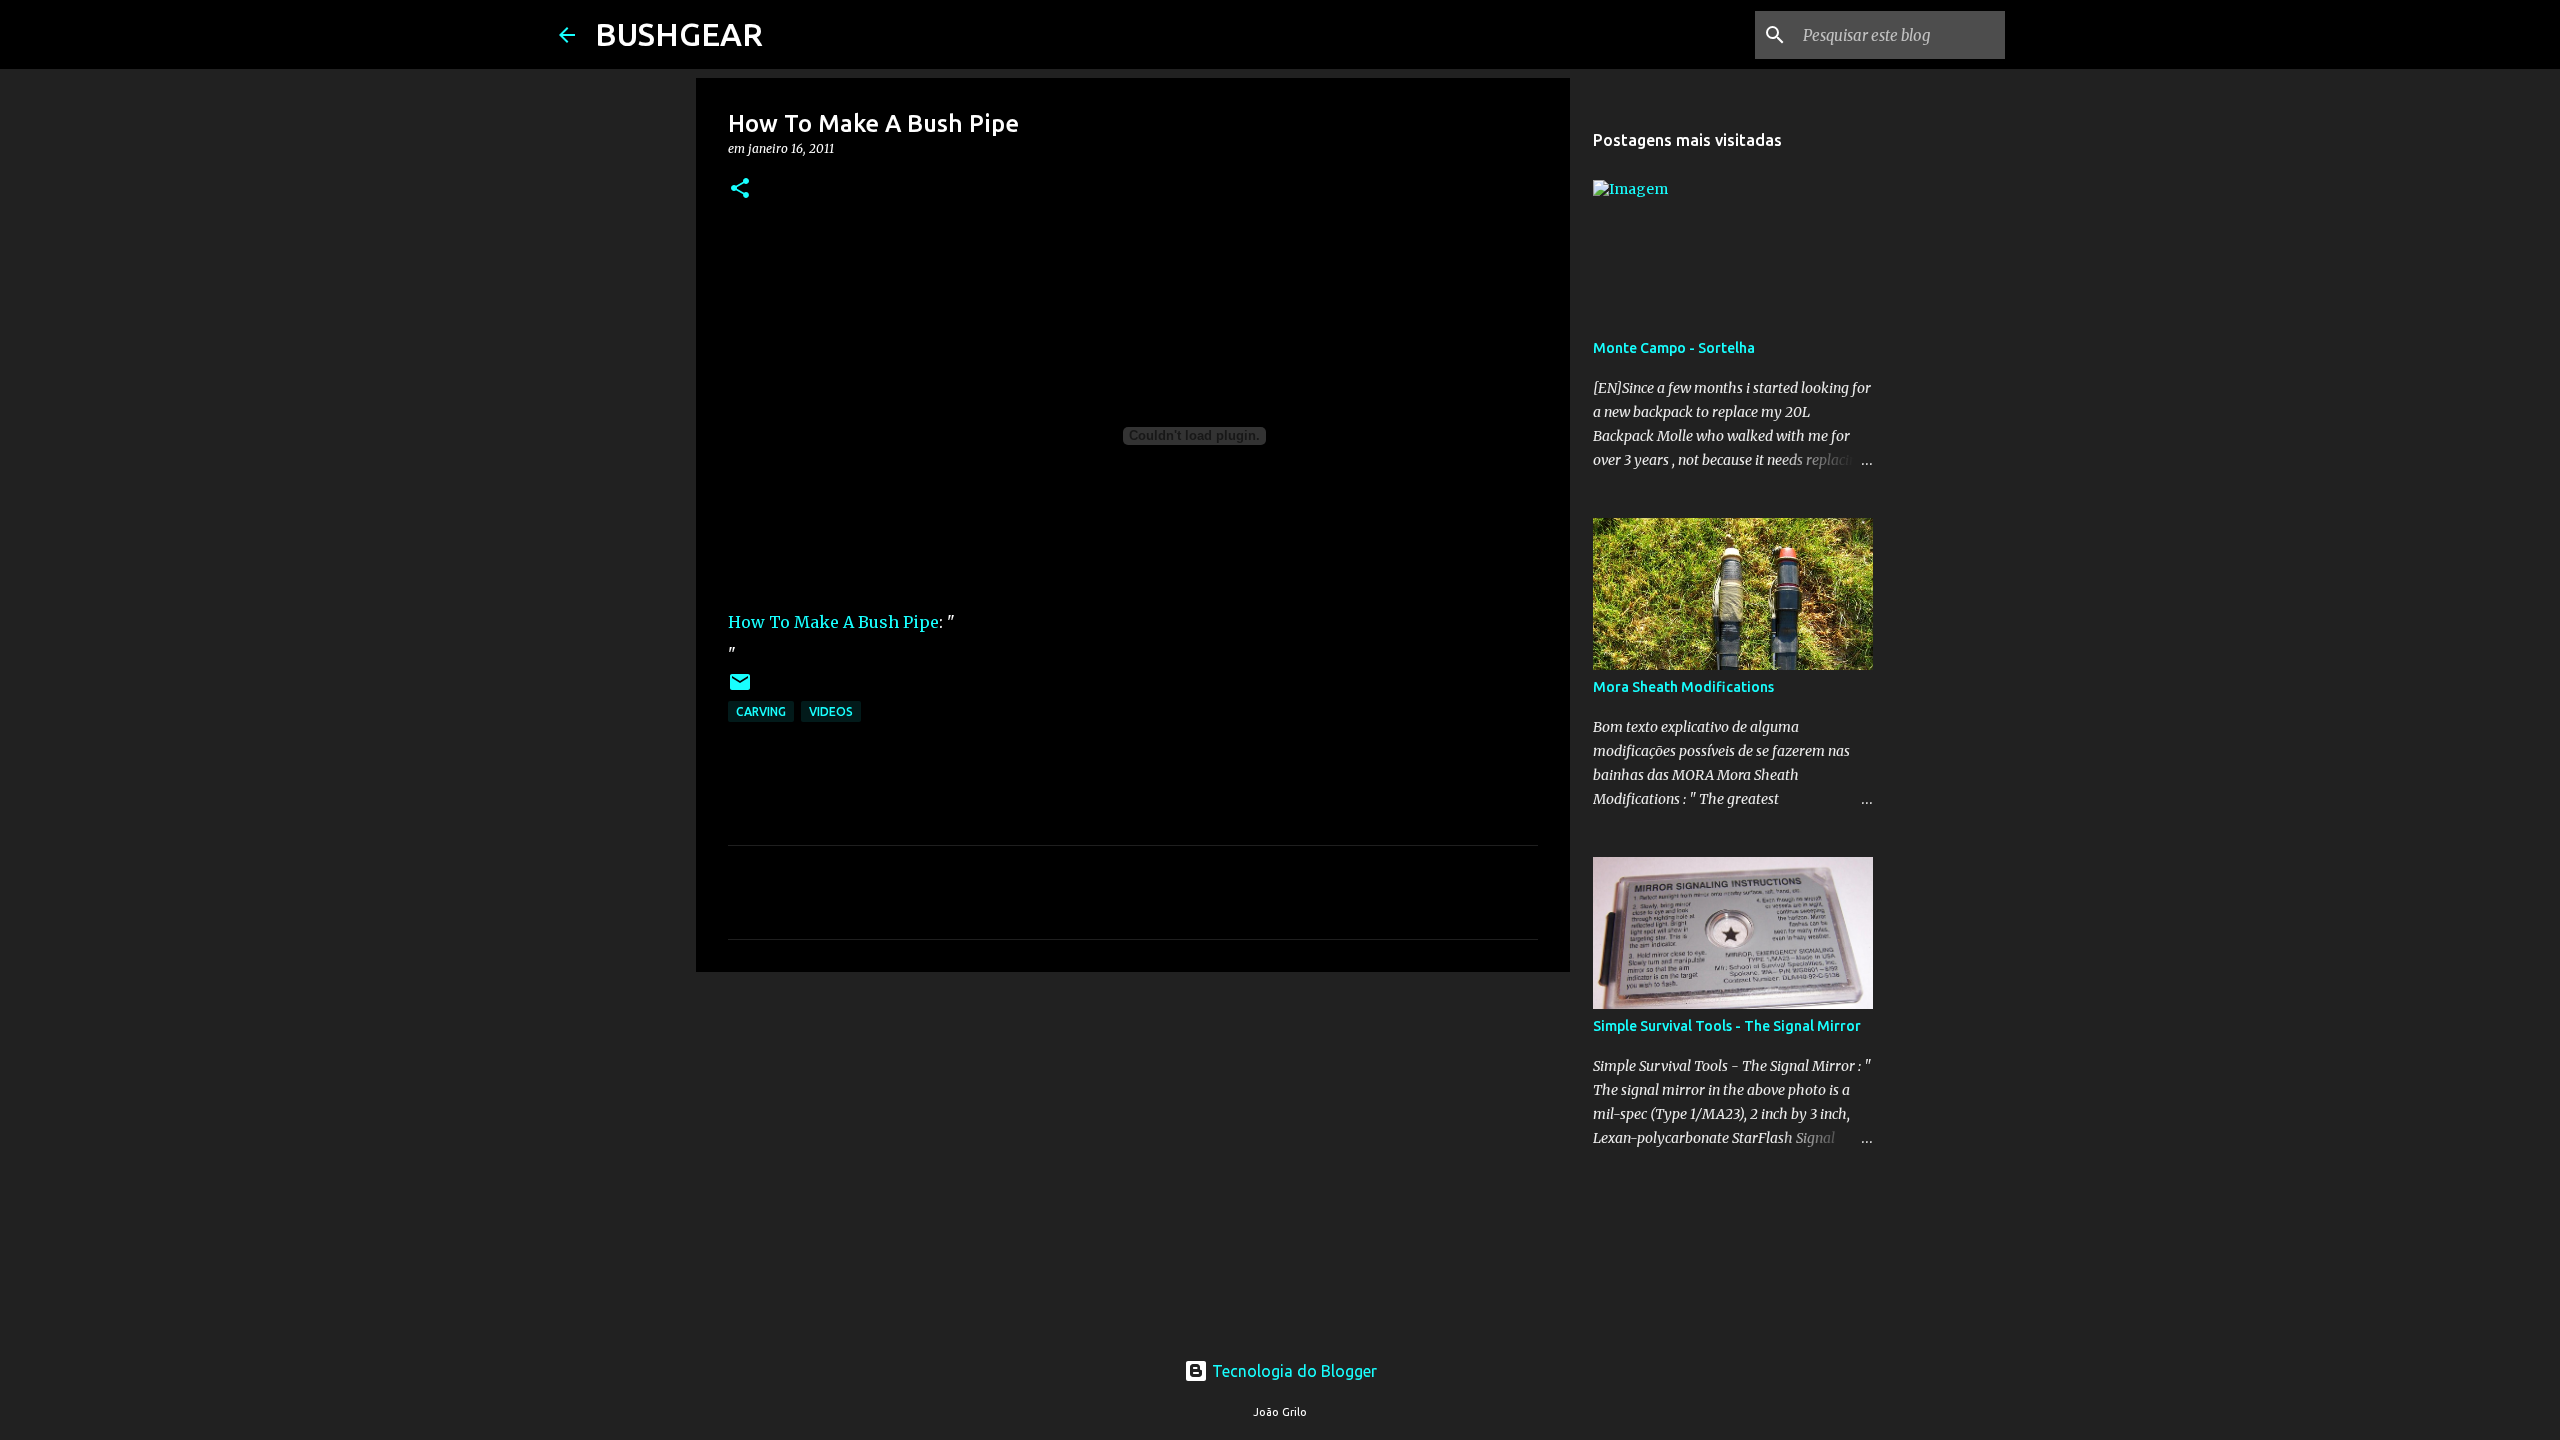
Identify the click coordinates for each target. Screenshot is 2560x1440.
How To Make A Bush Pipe (833, 622)
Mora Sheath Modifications (1683, 687)
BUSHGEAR (679, 34)
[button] (740, 189)
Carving (761, 711)
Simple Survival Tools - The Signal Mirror (1727, 1026)
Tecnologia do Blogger (1292, 1371)
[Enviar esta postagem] (740, 689)
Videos (831, 711)
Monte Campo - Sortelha (1674, 348)
